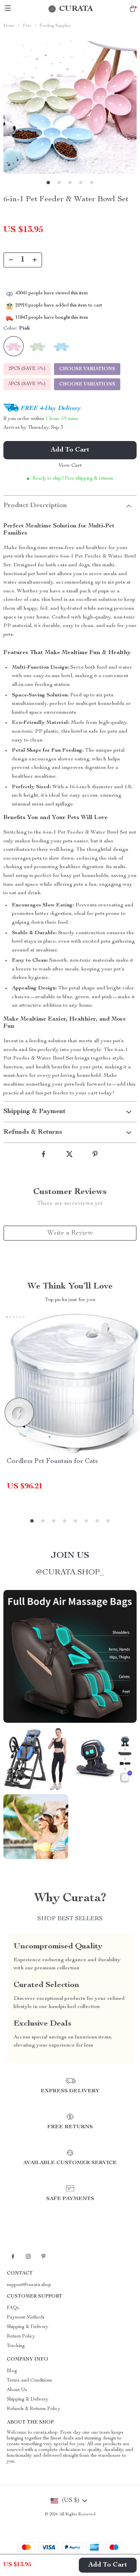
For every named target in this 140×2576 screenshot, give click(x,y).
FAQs (13, 2308)
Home (9, 26)
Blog (12, 2371)
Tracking (16, 2346)
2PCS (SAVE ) (27, 369)
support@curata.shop (29, 2285)
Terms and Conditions (29, 2381)
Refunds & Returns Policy (33, 2409)
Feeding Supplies (55, 26)
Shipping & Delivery (28, 2327)
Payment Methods (26, 2318)
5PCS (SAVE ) (27, 384)
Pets (27, 26)
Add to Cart (108, 2565)
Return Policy (21, 2337)
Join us (70, 1556)
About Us (17, 2390)
